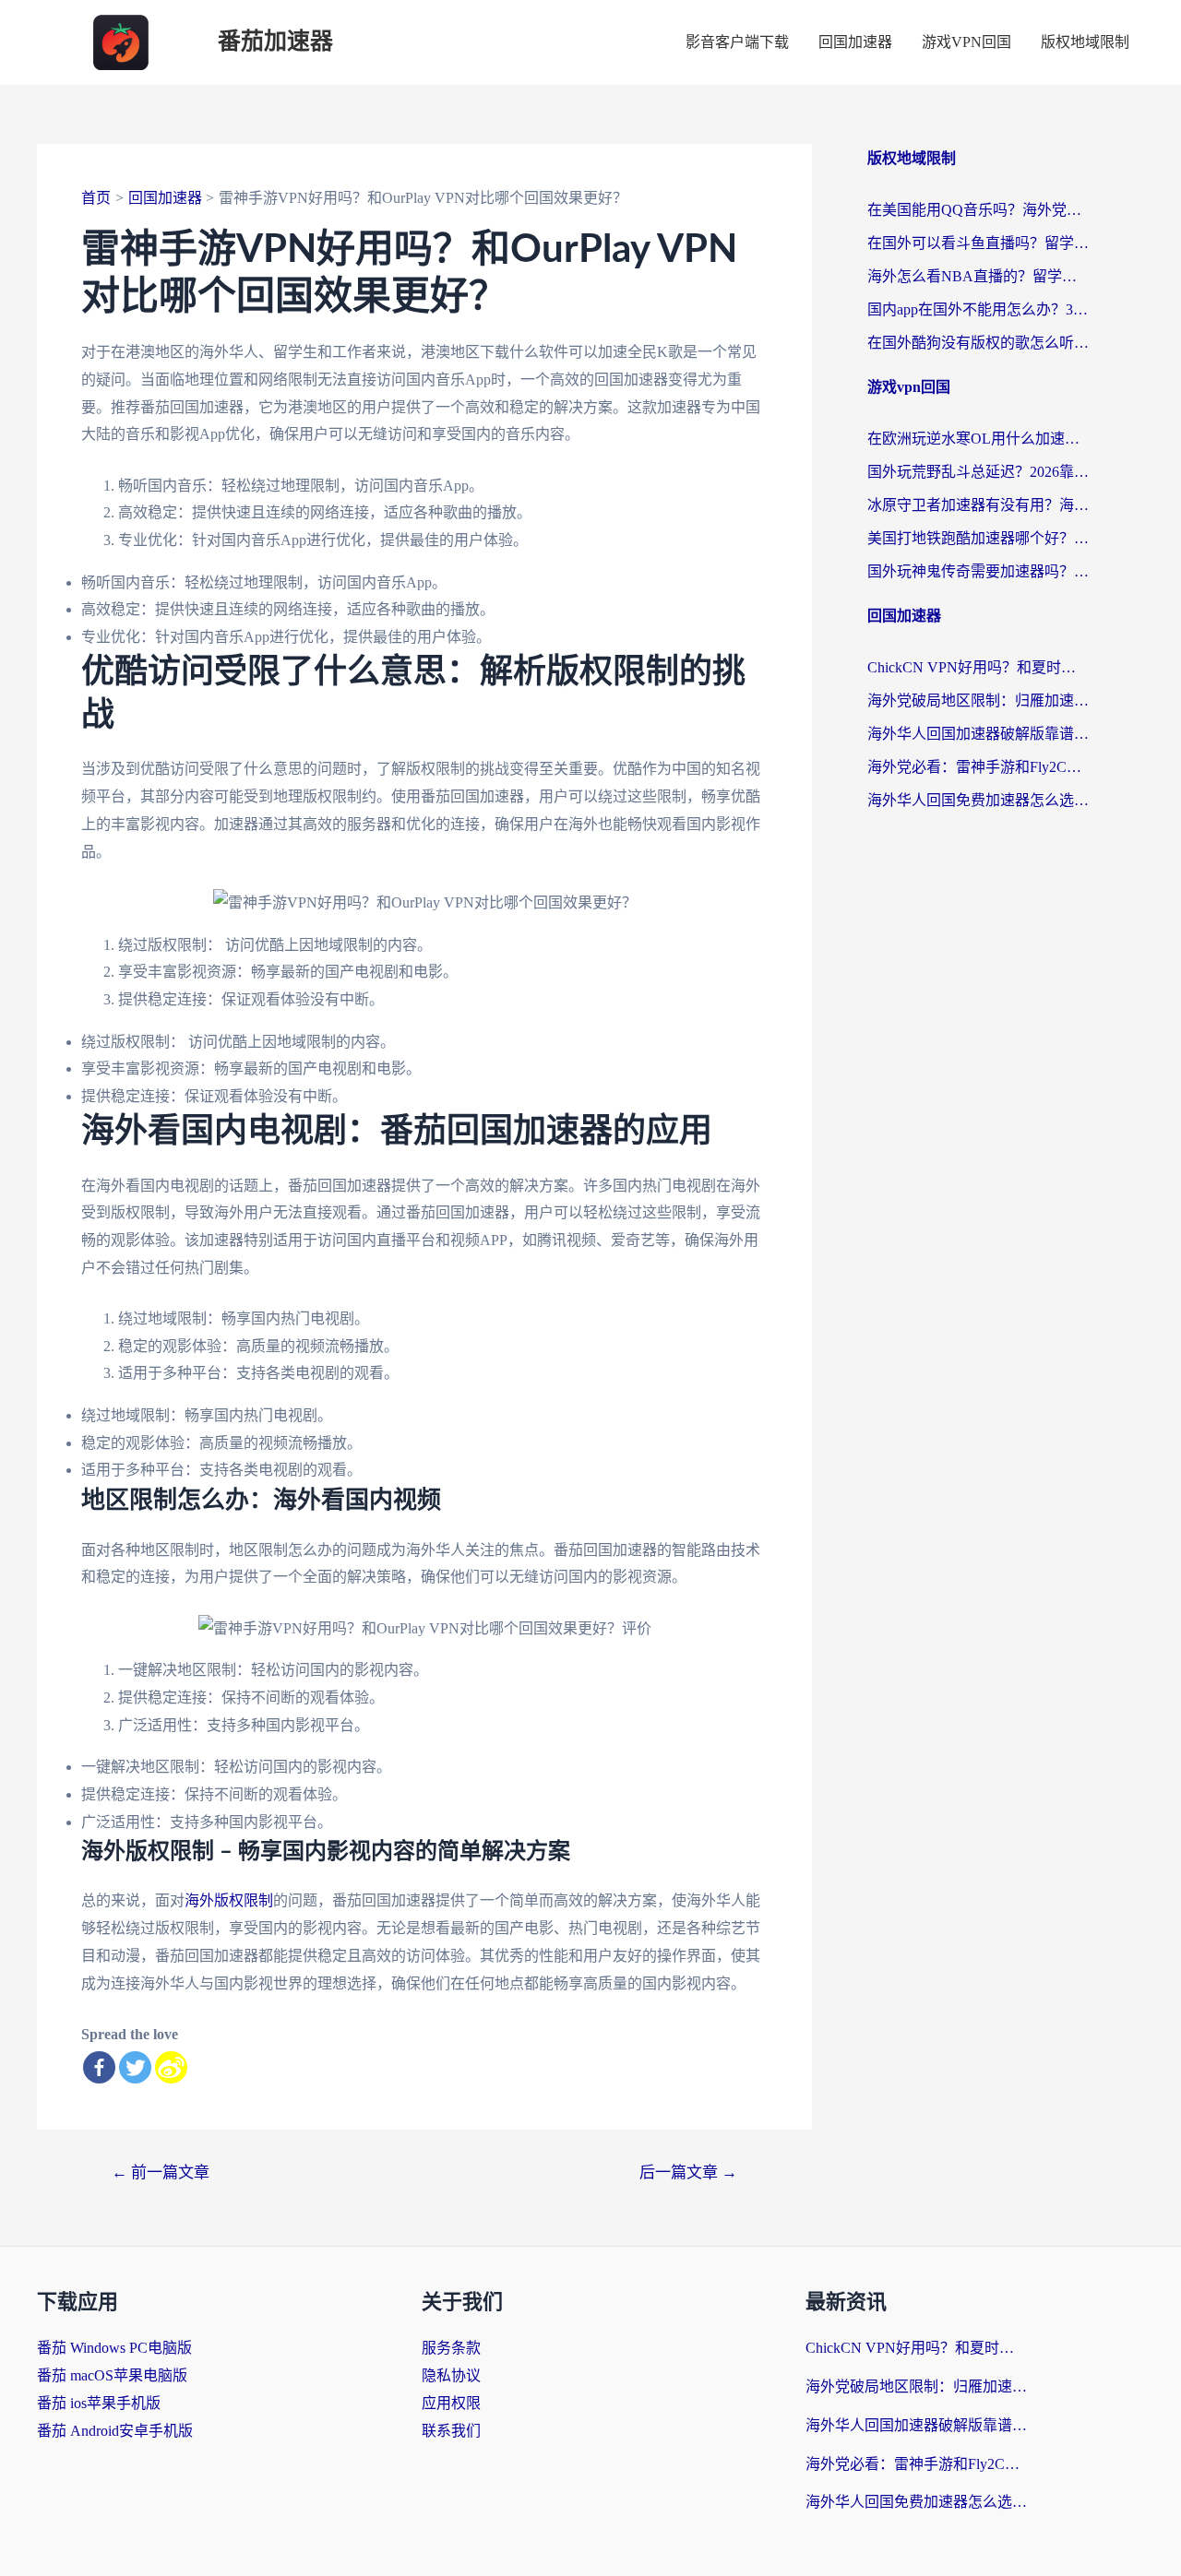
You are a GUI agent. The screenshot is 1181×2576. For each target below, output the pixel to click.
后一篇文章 (688, 2172)
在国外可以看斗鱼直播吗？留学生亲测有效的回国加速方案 (978, 243)
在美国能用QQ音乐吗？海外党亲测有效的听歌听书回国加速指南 (978, 210)
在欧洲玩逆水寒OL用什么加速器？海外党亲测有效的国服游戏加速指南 (978, 439)
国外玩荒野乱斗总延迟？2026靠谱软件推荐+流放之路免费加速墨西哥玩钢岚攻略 (978, 472)
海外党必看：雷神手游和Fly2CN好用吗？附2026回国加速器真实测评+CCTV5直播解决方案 (978, 767)
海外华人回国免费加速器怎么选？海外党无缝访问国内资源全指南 (978, 800)
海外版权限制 (229, 1900)
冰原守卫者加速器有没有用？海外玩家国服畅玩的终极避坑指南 (978, 505)
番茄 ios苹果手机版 (99, 2403)
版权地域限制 (1085, 42)
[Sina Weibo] (171, 2067)
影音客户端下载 (737, 42)
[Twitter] (135, 2067)
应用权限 (451, 2403)
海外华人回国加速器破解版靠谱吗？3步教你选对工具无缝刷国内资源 (978, 734)
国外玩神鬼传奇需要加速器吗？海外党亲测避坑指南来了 (978, 571)
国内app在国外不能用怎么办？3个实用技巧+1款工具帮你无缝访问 (978, 309)
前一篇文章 (161, 2172)
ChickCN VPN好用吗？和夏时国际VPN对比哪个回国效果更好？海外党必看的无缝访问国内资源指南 (978, 667)
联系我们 (451, 2431)
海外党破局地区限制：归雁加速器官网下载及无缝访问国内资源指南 (978, 700)
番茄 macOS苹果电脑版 (112, 2375)
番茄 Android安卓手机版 (115, 2431)
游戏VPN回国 (966, 42)
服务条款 (451, 2348)
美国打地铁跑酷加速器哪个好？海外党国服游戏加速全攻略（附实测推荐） (978, 538)
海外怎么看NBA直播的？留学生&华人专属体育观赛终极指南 (978, 276)
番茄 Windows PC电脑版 (114, 2348)
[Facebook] (99, 2067)
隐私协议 (451, 2375)
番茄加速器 (275, 42)
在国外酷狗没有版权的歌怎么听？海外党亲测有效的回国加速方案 (978, 343)
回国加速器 (855, 42)
